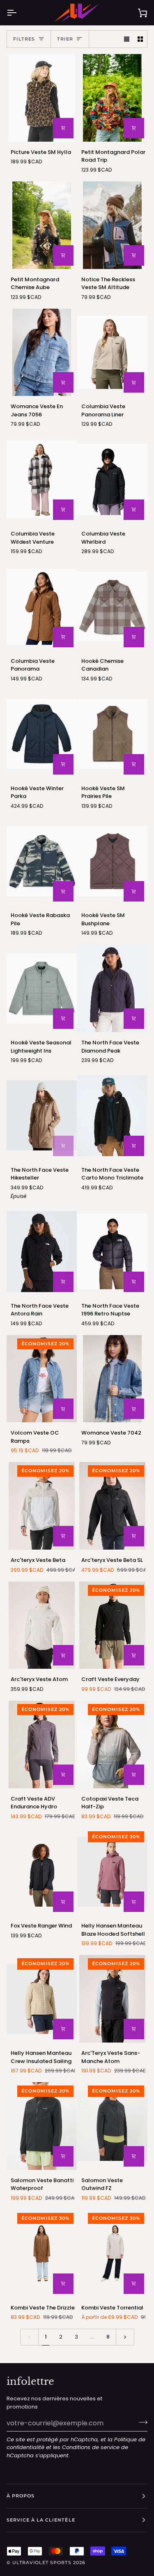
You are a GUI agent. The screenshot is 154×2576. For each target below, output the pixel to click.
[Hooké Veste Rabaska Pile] (42, 861)
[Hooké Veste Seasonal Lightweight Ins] (42, 988)
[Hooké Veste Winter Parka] (42, 734)
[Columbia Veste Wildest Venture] (42, 479)
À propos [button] (21, 2496)
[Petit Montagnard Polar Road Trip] (112, 98)
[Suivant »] (125, 2337)
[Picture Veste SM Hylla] (42, 98)
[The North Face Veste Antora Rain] (42, 1252)
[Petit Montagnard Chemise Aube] (42, 225)
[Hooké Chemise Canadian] (112, 607)
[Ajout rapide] (63, 128)
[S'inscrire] (141, 2422)
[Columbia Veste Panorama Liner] (112, 353)
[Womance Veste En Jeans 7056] (42, 353)
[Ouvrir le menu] (19, 13)
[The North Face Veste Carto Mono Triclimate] (112, 1116)
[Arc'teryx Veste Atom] (42, 1625)
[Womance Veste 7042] (112, 1379)
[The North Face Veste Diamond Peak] (112, 988)
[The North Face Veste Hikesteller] (42, 1116)
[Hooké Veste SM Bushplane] (112, 861)
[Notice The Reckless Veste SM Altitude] (112, 225)
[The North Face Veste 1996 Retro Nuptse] (112, 1252)
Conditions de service (91, 2447)
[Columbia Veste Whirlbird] (112, 479)
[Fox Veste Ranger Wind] (42, 1872)
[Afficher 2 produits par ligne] (140, 39)
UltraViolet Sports (42, 2562)
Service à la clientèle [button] (41, 2520)
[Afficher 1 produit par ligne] (127, 39)
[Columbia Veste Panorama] (42, 607)
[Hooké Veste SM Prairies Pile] (112, 734)
